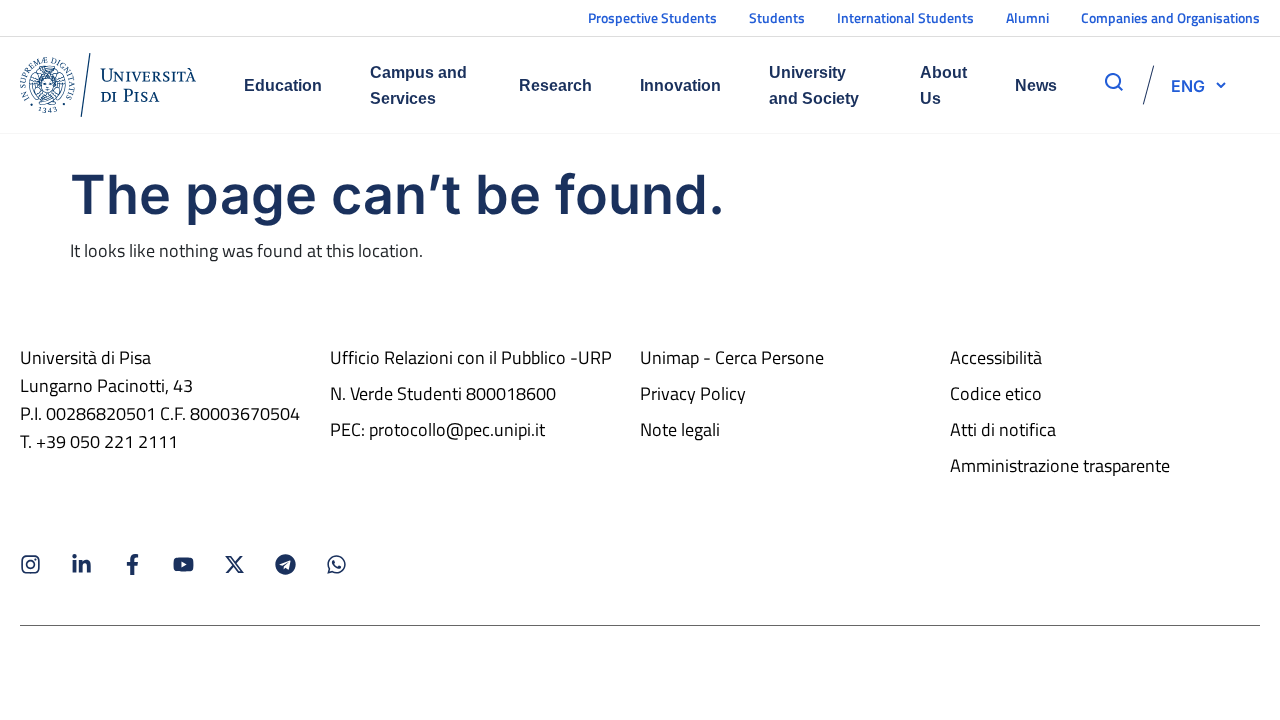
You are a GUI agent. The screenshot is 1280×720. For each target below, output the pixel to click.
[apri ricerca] (1114, 82)
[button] (1188, 85)
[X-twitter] (234, 564)
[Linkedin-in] (81, 564)
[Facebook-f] (132, 564)
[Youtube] (183, 564)
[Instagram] (30, 564)
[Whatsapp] (336, 564)
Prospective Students (652, 17)
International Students (905, 17)
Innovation (680, 85)
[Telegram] (285, 564)
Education (283, 85)
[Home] (108, 85)
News (1036, 85)
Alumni (1027, 17)
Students (777, 17)
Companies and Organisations (1170, 17)
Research (555, 85)
